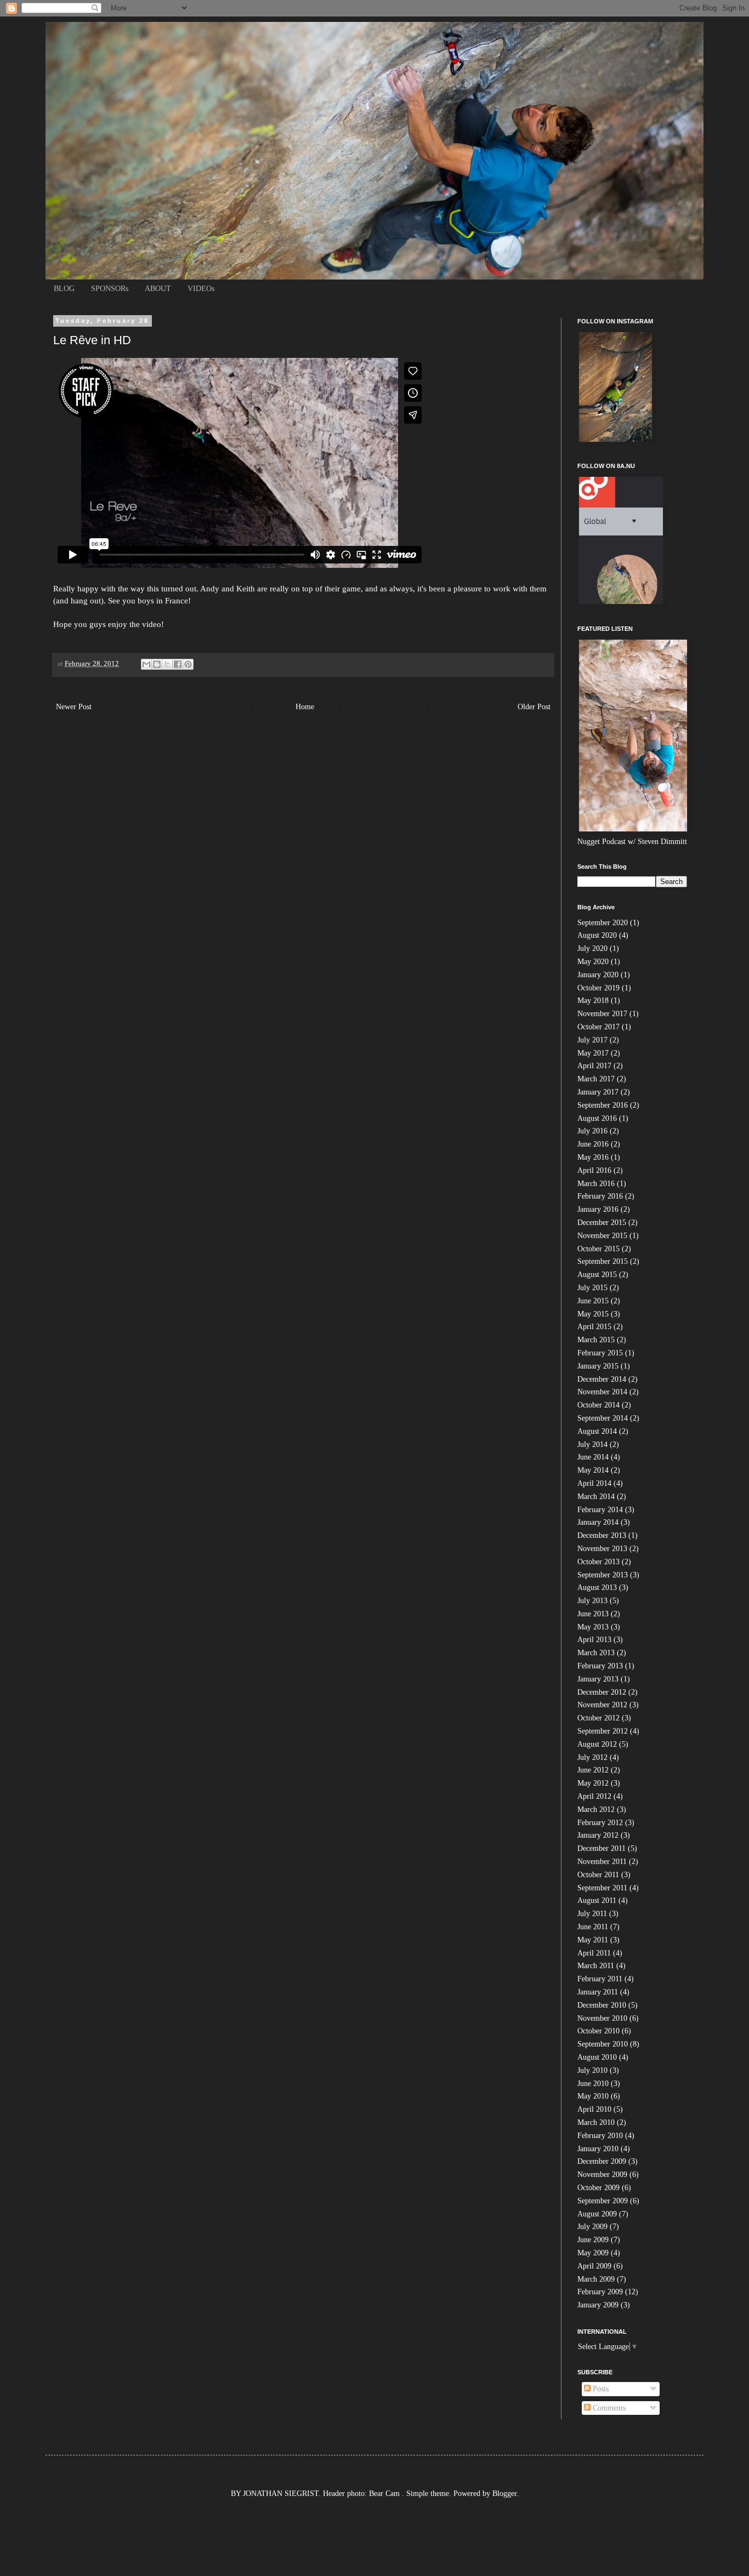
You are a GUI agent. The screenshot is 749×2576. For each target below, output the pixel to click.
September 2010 (603, 2044)
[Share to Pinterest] (188, 664)
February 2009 (600, 2292)
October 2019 (598, 988)
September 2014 (603, 1418)
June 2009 (593, 2240)
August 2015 (597, 1275)
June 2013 (593, 1614)
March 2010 (596, 2122)
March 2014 (596, 1497)
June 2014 (593, 1457)
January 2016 (598, 1209)
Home (305, 707)
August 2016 (597, 1118)
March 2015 (596, 1340)
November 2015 (602, 1236)
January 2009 (598, 2305)
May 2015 (593, 1314)
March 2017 (596, 1079)
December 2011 (602, 1848)
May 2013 (593, 1627)
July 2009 (592, 2227)
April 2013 (594, 1640)
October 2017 (598, 1027)
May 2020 (593, 962)
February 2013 (600, 1666)
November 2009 (602, 2175)
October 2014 (598, 1405)
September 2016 (603, 1105)
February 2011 (600, 1979)
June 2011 (593, 1927)
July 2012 (592, 1757)
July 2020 (592, 948)
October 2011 (598, 1875)
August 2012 (597, 1744)
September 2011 (602, 1888)
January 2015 (598, 1366)
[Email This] (146, 664)
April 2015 (594, 1327)
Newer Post (74, 707)
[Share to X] (167, 664)
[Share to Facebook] (178, 664)
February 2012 (600, 1823)
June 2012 (593, 1770)
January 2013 (598, 1679)
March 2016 (596, 1184)
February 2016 (600, 1196)
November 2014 (602, 1392)
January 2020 (598, 975)
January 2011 (598, 1992)
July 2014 (592, 1444)
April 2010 (594, 2109)
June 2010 (593, 2084)
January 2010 (598, 2149)
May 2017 (593, 1053)
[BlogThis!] (157, 664)
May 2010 (593, 2096)
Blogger (504, 2494)
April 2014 (594, 1483)
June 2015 (593, 1301)
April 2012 (594, 1796)
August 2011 (597, 1900)
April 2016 (594, 1170)
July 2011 (592, 1914)
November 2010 (602, 2018)
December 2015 (602, 1223)
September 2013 (603, 1575)
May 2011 (593, 1940)
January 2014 (598, 1522)
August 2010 (597, 2057)
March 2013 (596, 1653)
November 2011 (602, 1862)
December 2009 (602, 2161)
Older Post (534, 707)
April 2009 (594, 2266)
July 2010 (592, 2070)
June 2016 (593, 1144)
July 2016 (592, 1131)
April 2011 (594, 1953)
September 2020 (603, 923)
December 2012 (602, 1692)
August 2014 (597, 1431)
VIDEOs (201, 289)
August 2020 (597, 935)
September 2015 (603, 1261)
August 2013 (597, 1588)
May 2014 (593, 1470)
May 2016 (593, 1157)
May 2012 (593, 1783)
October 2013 (598, 1562)
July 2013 (592, 1601)
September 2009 (603, 2201)
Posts (600, 2389)
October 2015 (598, 1249)
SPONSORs (110, 289)
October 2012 (598, 1718)
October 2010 (598, 2031)
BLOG (64, 289)
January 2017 (598, 1092)
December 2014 (602, 1379)
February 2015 (600, 1353)
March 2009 (596, 2279)
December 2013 (602, 1535)
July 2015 (592, 1288)
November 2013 (602, 1549)
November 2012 (602, 1705)
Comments (608, 2408)
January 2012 (598, 1835)
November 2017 (602, 1014)
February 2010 (600, 2136)
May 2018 (593, 1001)
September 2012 (603, 1731)
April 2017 (594, 1066)
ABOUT (158, 289)
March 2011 (596, 1966)
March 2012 (596, 1810)
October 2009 (598, 2188)
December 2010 (602, 2005)
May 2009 (593, 2253)
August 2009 (597, 2214)
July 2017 (592, 1040)
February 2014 (600, 1510)
